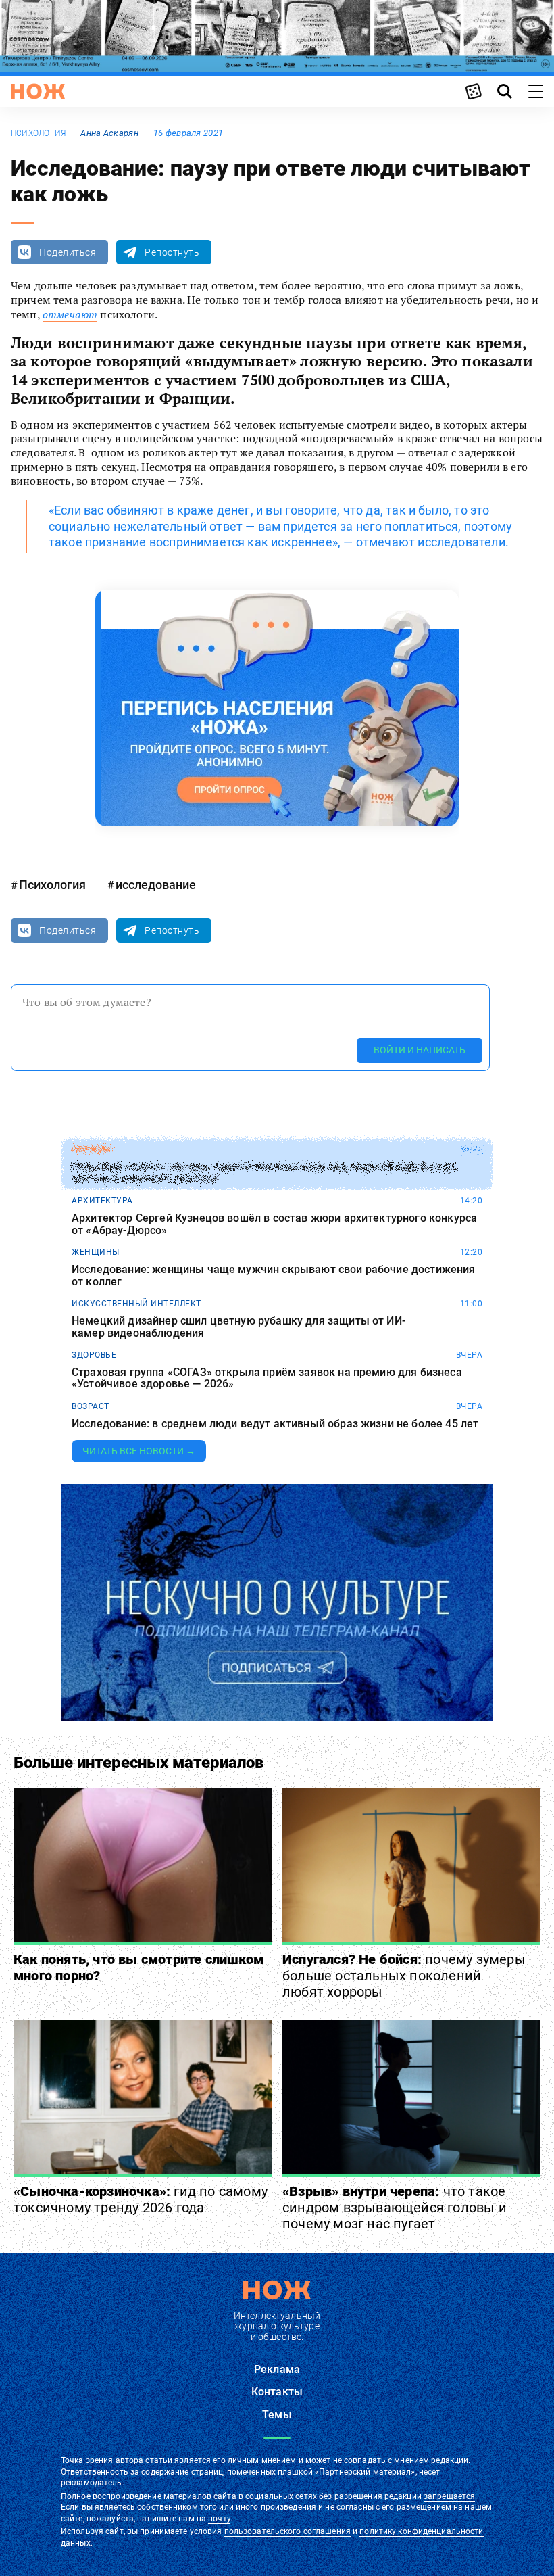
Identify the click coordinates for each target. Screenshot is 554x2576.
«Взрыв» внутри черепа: (395, 2208)
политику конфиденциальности (421, 2531)
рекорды (92, 1149)
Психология (38, 133)
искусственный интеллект (136, 1304)
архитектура (102, 1201)
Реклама (277, 2369)
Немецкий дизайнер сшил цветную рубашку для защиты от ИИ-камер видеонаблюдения (238, 1327)
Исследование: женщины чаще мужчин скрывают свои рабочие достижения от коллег (274, 1275)
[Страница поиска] (505, 91)
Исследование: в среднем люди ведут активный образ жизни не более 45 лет (275, 1424)
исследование (156, 885)
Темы (277, 2415)
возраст (91, 1406)
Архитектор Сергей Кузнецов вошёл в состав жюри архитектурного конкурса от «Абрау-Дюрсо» (274, 1224)
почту (219, 2519)
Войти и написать (420, 1050)
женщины (96, 1252)
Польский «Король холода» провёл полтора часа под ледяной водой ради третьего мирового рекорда (263, 1173)
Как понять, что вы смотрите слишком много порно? (138, 1967)
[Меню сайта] (536, 91)
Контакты (277, 2392)
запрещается (449, 2496)
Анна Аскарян (109, 133)
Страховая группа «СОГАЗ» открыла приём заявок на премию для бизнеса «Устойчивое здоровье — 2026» (267, 1378)
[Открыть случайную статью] (474, 91)
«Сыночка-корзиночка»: (141, 2199)
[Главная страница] (38, 91)
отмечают (70, 314)
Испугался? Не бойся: (404, 1976)
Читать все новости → (139, 1451)
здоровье (94, 1355)
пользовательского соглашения (287, 2531)
